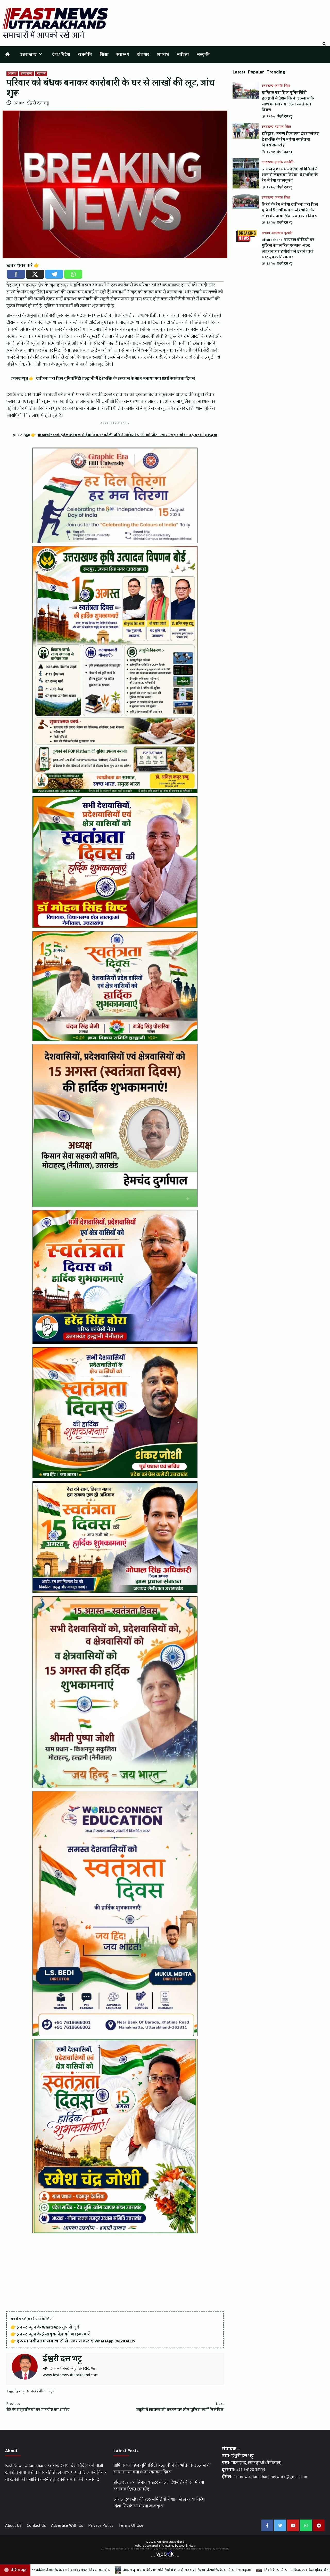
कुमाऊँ (279, 86)
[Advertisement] (115, 2273)
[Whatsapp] (73, 274)
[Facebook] (16, 274)
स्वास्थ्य (123, 55)
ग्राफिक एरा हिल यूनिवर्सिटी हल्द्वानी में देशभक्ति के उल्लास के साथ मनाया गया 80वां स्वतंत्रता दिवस (288, 101)
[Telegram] (54, 274)
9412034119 (125, 2341)
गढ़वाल (41, 74)
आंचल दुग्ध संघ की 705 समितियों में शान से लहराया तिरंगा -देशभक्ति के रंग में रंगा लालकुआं (290, 175)
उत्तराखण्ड (28, 55)
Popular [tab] (256, 72)
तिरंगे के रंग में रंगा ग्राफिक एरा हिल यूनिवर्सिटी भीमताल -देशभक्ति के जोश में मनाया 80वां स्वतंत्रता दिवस (290, 210)
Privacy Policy (101, 2525)
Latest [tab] (239, 72)
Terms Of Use (131, 2525)
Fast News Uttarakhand (170, 2542)
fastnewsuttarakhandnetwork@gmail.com (271, 2477)
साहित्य (183, 55)
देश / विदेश (61, 55)
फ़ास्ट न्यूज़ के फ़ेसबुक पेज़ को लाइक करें (53, 2334)
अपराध (163, 55)
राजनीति (85, 55)
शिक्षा (104, 55)
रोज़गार (143, 55)
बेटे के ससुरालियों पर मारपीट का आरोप (38, 2407)
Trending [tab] (276, 72)
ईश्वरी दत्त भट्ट (38, 103)
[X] (35, 274)
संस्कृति (203, 55)
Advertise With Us (67, 2525)
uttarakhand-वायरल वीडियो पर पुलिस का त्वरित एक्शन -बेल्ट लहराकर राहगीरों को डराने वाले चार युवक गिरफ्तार (288, 249)
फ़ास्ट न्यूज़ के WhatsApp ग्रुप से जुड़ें (48, 2327)
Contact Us (36, 2525)
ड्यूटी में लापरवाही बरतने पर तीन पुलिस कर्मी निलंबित (180, 2407)
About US (13, 2525)
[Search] (324, 44)
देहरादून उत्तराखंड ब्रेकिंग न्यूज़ (35, 2391)
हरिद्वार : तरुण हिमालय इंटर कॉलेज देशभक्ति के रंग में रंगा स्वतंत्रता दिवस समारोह (291, 139)
